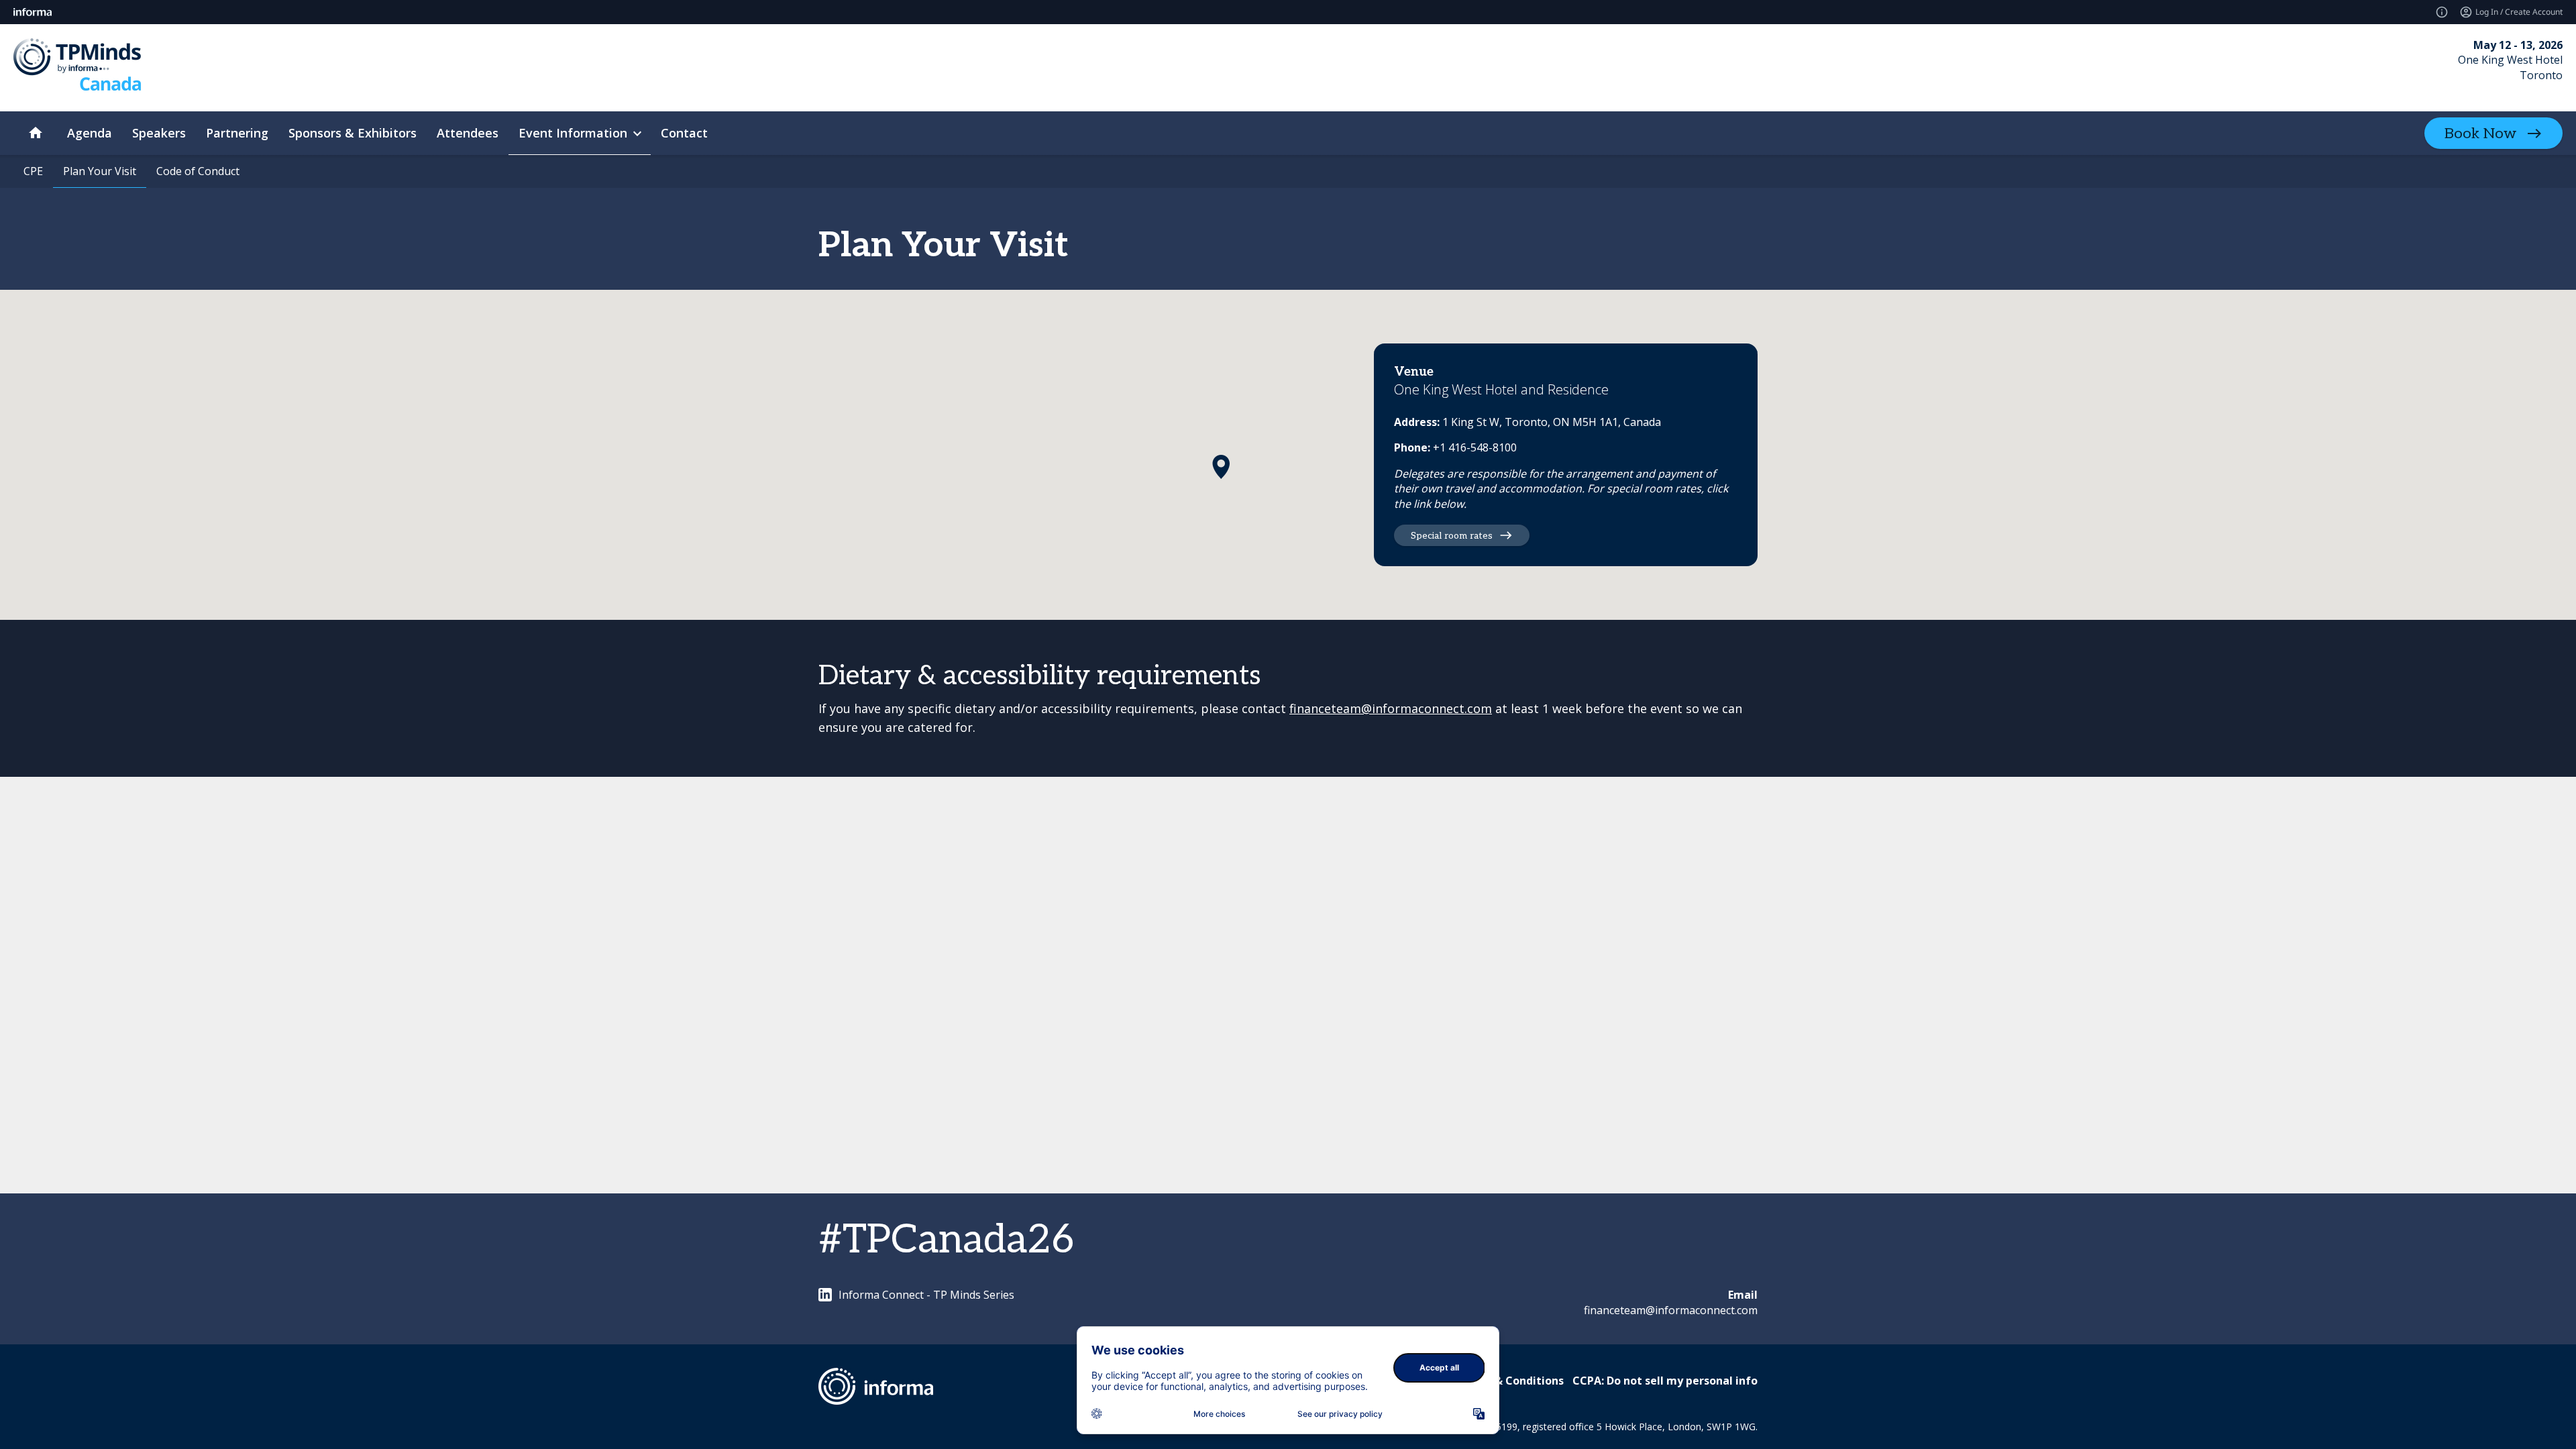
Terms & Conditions (1510, 1381)
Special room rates (1452, 536)
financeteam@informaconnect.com (1391, 708)
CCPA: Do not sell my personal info (1665, 1381)
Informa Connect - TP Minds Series (926, 1295)
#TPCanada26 (946, 1240)
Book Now (2480, 133)
